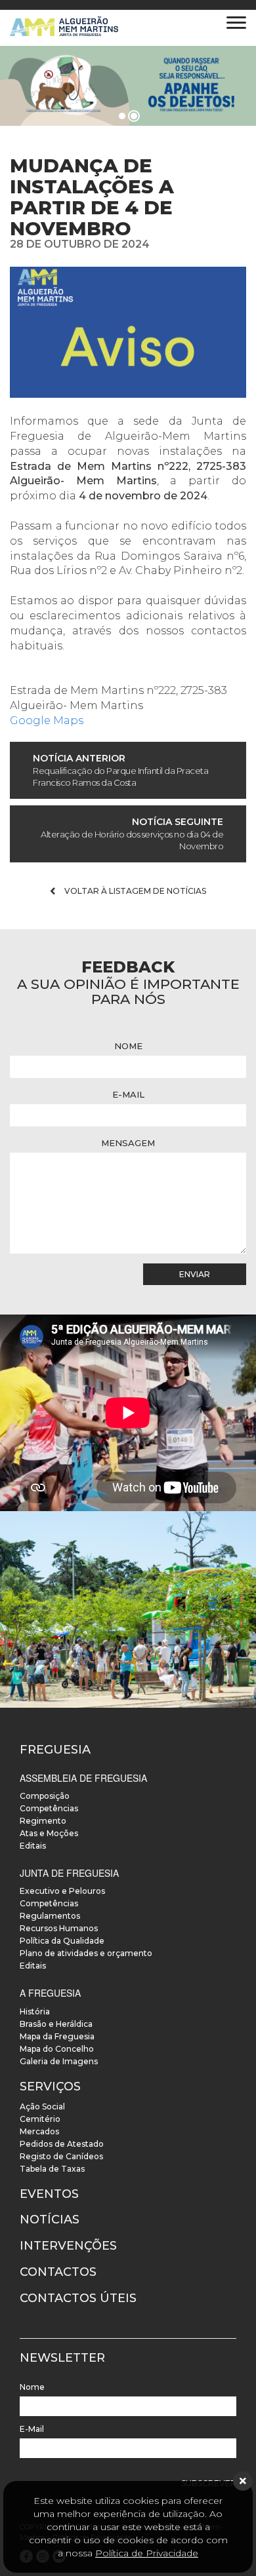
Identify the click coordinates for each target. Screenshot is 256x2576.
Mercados (39, 2131)
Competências (49, 1808)
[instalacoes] (128, 1609)
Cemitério (40, 2119)
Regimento (43, 1821)
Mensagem (128, 1143)
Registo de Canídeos (61, 2156)
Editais (33, 1846)
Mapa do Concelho (57, 2049)
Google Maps (47, 721)
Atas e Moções (49, 1833)
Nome (128, 1046)
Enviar (195, 1274)
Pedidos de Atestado (62, 2144)
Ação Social (42, 2106)
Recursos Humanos (59, 1928)
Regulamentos (50, 1916)
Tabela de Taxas (52, 2169)
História (35, 2011)
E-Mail (128, 1094)
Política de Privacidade (147, 2553)
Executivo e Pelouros (62, 1891)
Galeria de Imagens (59, 2061)
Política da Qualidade (62, 1941)
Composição (45, 1796)
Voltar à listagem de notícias (134, 891)
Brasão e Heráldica (56, 2024)
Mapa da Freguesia (57, 2036)
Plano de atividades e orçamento (86, 1953)
